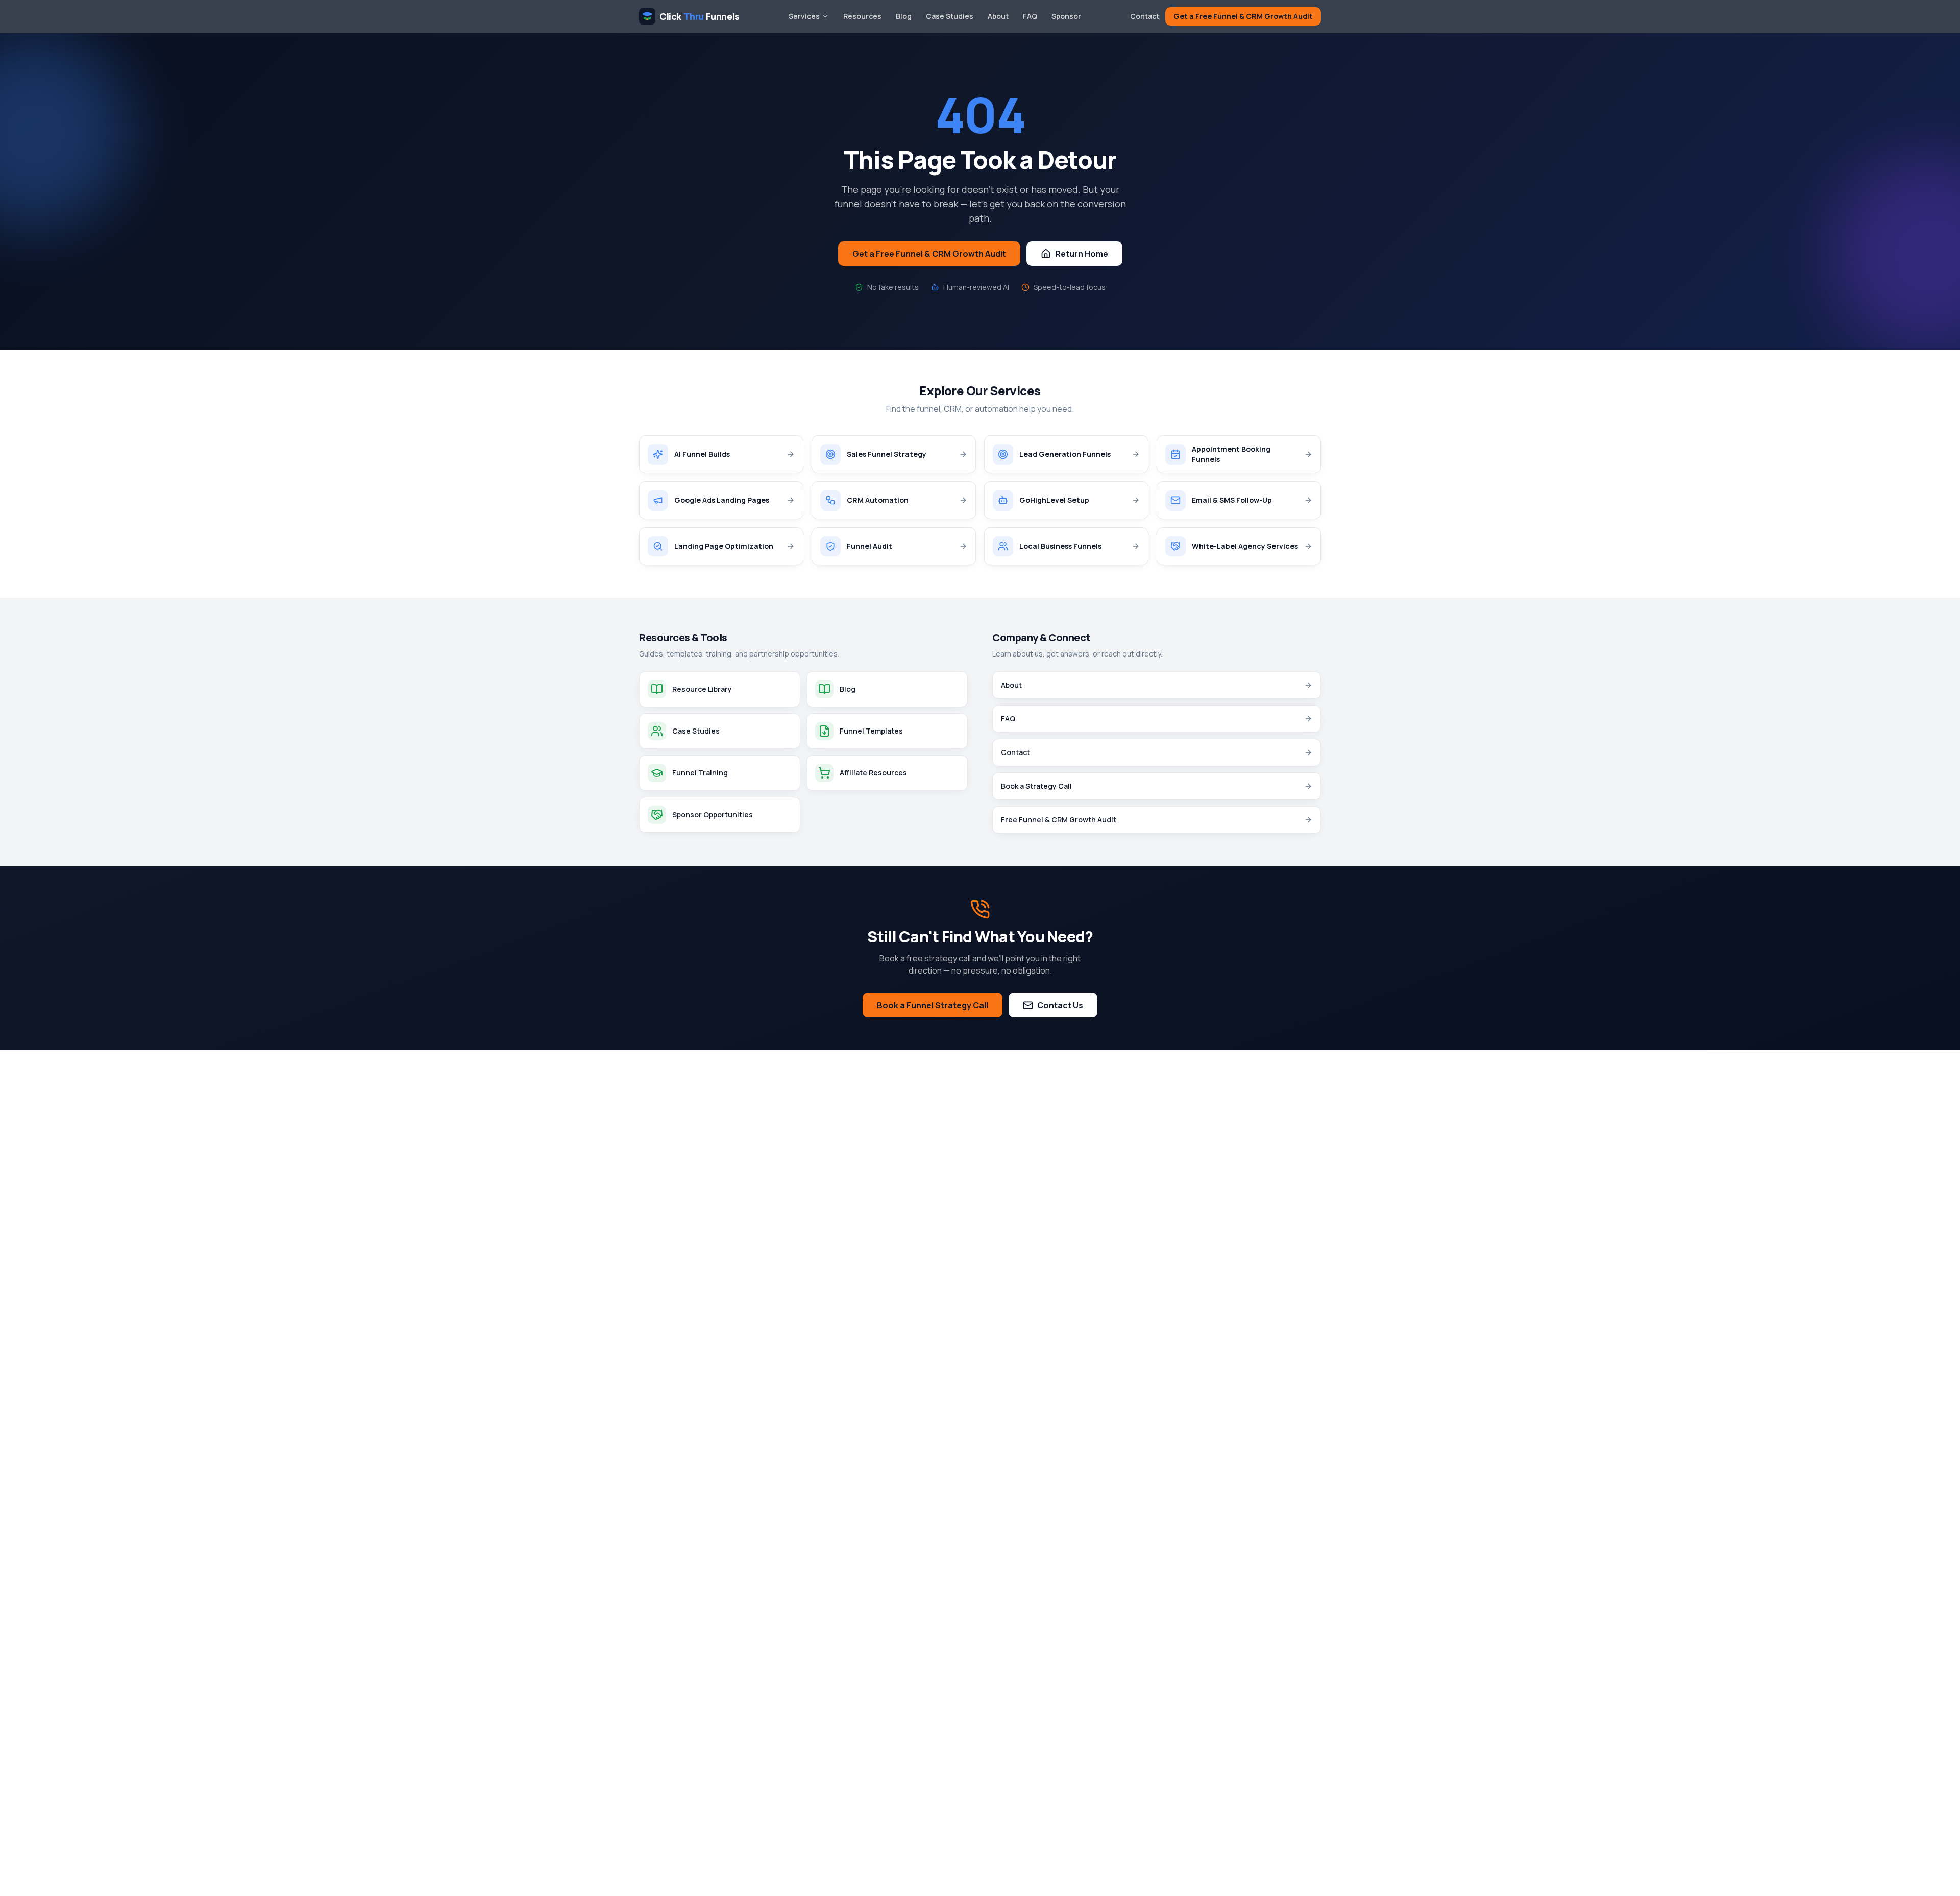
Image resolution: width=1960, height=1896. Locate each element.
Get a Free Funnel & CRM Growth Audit (1243, 16)
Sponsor (1066, 16)
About (998, 16)
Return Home (1082, 254)
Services (804, 16)
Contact (1145, 16)
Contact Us (1060, 1005)
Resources (862, 16)
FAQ (1030, 16)
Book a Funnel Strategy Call (933, 1005)
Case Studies (950, 16)
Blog (904, 16)
